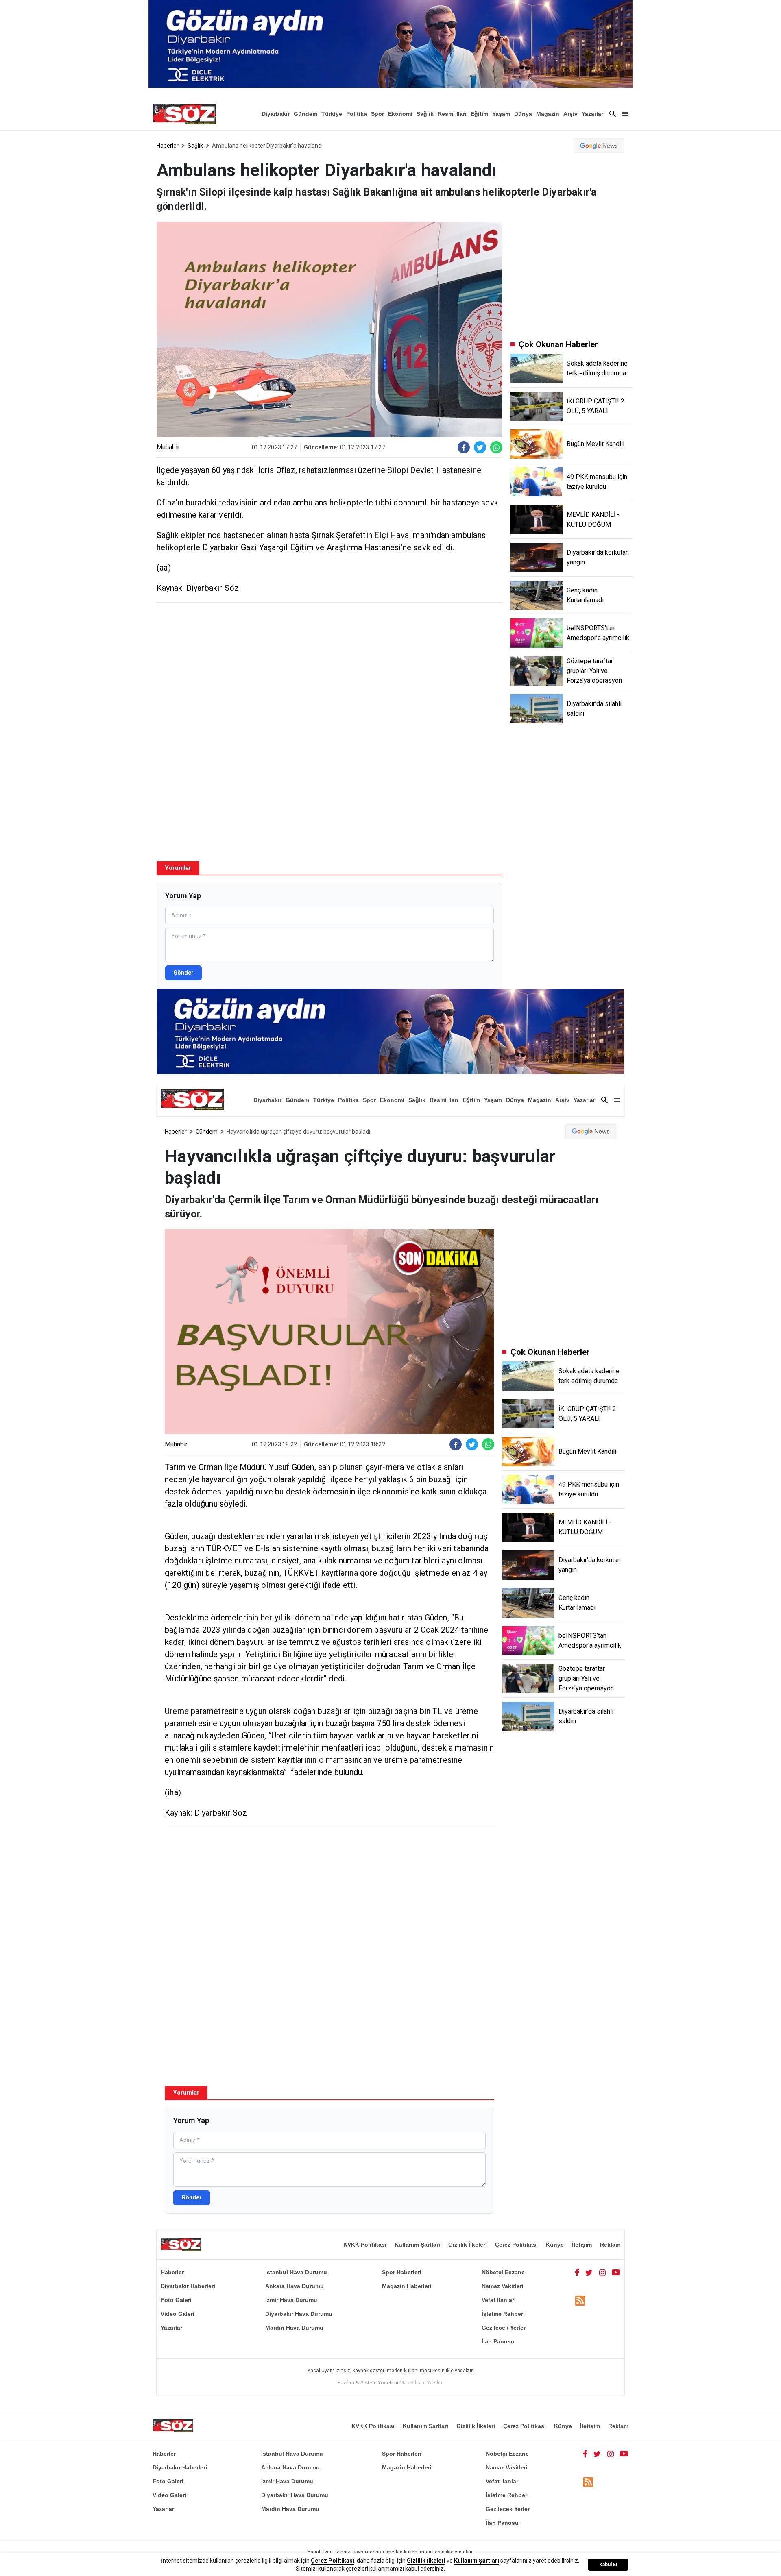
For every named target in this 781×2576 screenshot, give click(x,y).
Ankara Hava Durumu (295, 2286)
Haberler (168, 146)
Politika (357, 114)
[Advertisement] (329, 668)
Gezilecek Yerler (504, 2328)
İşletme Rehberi (503, 2314)
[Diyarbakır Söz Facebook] (577, 2272)
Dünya (523, 114)
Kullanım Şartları (417, 2245)
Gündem (305, 114)
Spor (377, 114)
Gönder (183, 973)
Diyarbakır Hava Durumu (299, 2314)
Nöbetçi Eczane (503, 2272)
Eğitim (479, 114)
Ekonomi (400, 114)
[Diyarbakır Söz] (184, 114)
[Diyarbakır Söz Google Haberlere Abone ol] (599, 146)
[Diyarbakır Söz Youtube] (616, 2272)
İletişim (582, 2245)
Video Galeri (178, 2314)
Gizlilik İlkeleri (468, 2245)
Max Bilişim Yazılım (422, 2383)
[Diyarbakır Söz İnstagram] (602, 2272)
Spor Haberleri (402, 2272)
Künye (555, 2245)
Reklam (610, 2245)
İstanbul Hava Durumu (296, 2272)
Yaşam (501, 114)
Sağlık (425, 114)
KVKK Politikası (365, 2245)
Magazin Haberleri (407, 2286)
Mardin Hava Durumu (294, 2328)
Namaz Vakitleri (503, 2286)
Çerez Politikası (516, 2245)
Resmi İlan (452, 114)
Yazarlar (592, 114)
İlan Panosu (498, 2341)
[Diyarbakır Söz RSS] (580, 2301)
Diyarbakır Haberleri (188, 2286)
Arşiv (570, 114)
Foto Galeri (176, 2300)
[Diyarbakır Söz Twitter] (589, 2272)
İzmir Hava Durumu (291, 2300)
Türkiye (332, 114)
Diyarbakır (276, 114)
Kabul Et (608, 2565)
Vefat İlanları (499, 2300)
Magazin (548, 114)
